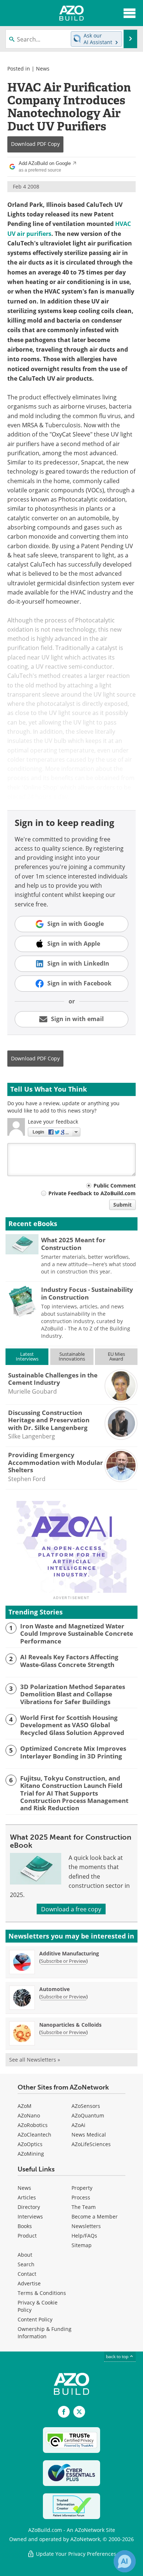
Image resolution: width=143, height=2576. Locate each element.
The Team (84, 2207)
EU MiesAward (116, 1356)
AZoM (25, 2106)
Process (81, 2197)
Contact (27, 2274)
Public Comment (115, 1185)
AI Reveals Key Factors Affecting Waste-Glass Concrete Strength (69, 1661)
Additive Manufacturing (69, 1953)
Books (25, 2226)
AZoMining (31, 2154)
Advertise (29, 2283)
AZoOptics (30, 2144)
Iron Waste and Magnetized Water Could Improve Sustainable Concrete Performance (77, 1634)
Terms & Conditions (42, 2293)
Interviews (30, 2216)
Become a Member (95, 2216)
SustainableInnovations (72, 1356)
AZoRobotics (33, 2125)
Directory (29, 2207)
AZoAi (78, 2125)
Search (26, 2264)
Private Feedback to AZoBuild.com (92, 1193)
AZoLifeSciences (91, 2144)
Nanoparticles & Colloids (70, 2025)
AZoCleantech (34, 2135)
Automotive (54, 1989)
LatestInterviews (27, 1356)
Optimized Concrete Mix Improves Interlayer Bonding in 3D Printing (73, 1752)
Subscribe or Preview (63, 1961)
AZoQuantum (88, 2115)
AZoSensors (86, 2106)
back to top (118, 2356)
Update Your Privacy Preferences (75, 2554)
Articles (27, 2197)
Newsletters (86, 2226)
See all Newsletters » (35, 2060)
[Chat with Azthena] (125, 2561)
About (25, 2255)
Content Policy (35, 2319)
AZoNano (29, 2115)
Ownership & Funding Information (45, 2333)
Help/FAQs (84, 2236)
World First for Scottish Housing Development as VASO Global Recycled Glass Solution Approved (72, 1725)
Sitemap (82, 2245)
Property (82, 2188)
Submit (122, 1205)
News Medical (89, 2135)
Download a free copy (71, 1909)
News (43, 69)
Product (27, 2236)
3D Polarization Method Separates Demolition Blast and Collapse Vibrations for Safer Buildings (73, 1694)
